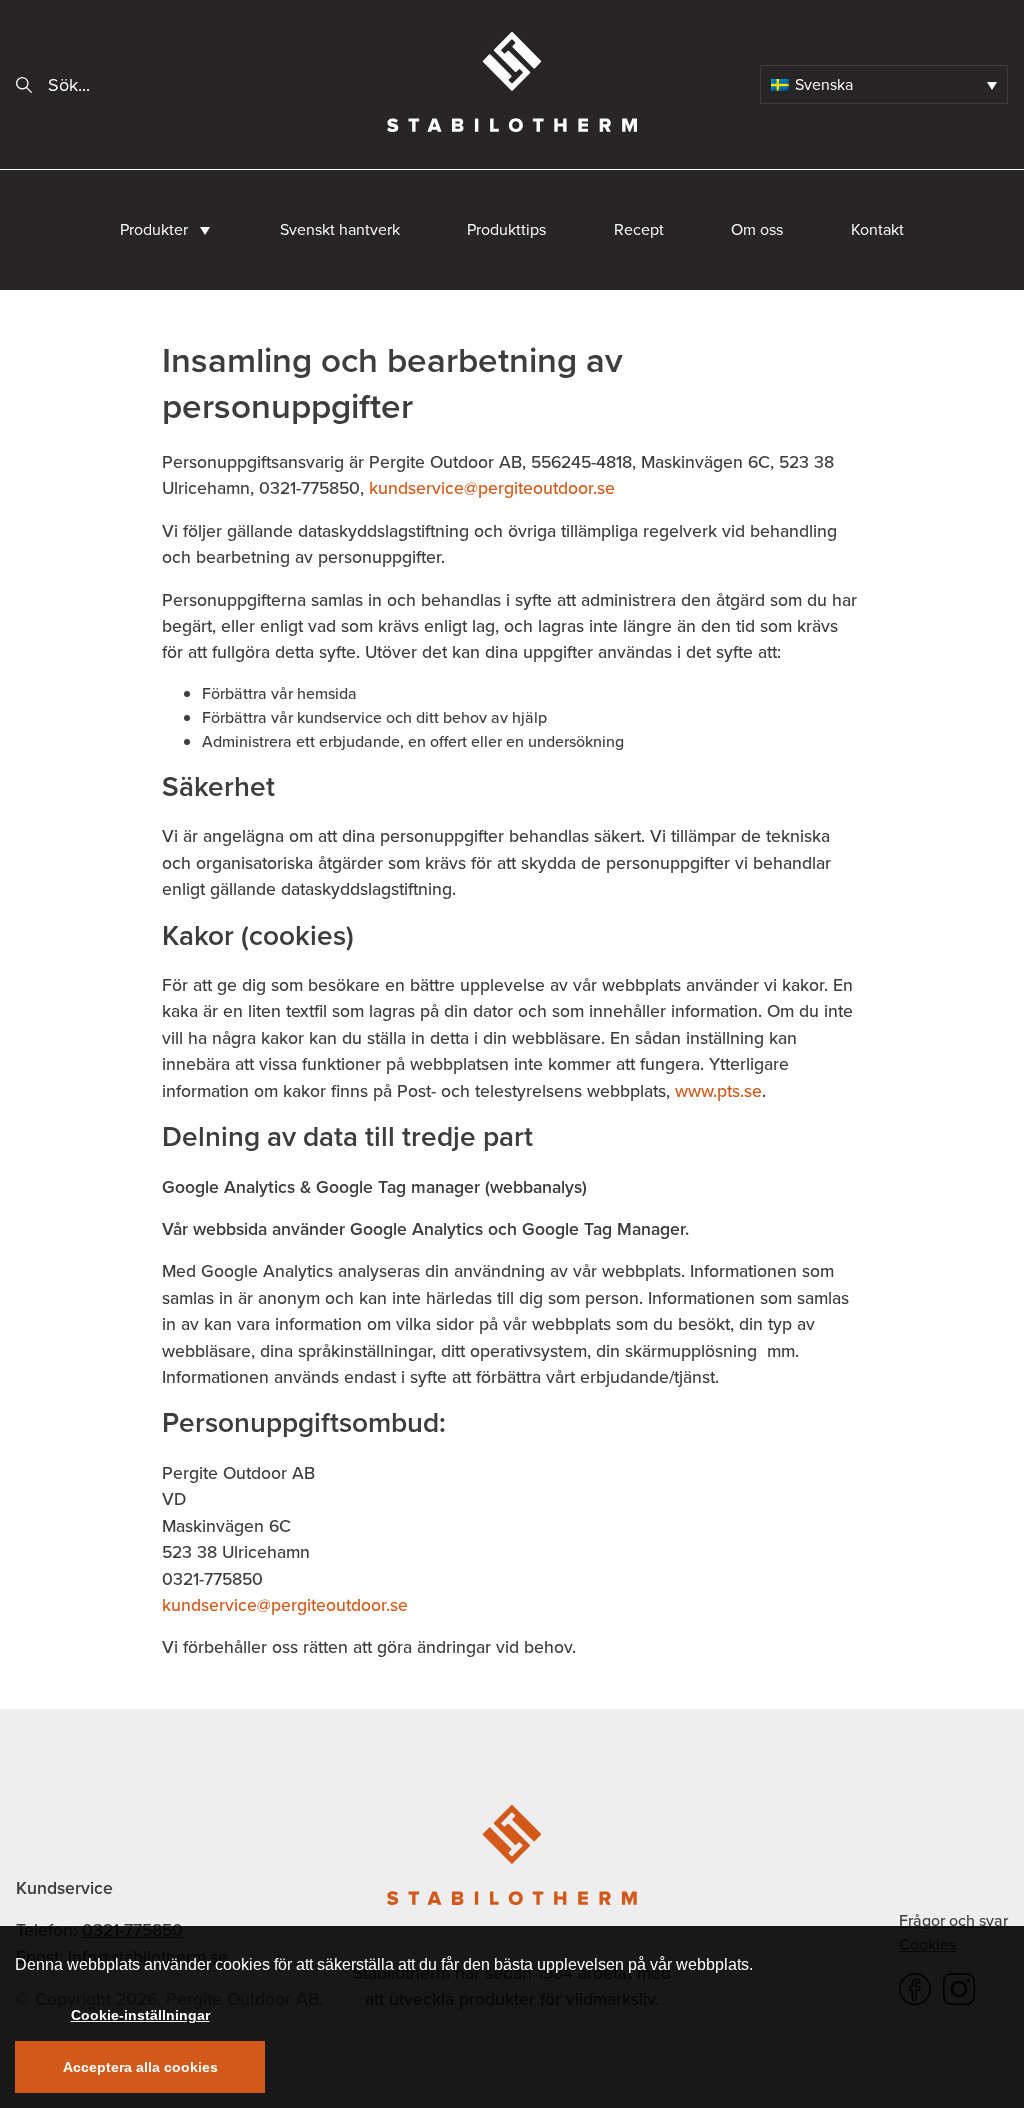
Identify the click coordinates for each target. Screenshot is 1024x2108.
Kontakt (877, 229)
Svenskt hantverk (340, 229)
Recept (639, 229)
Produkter (154, 229)
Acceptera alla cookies (140, 2067)
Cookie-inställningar (140, 2015)
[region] (512, 2017)
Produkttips (506, 229)
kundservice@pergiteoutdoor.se (492, 488)
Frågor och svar (953, 1920)
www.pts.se (718, 1091)
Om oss (757, 229)
